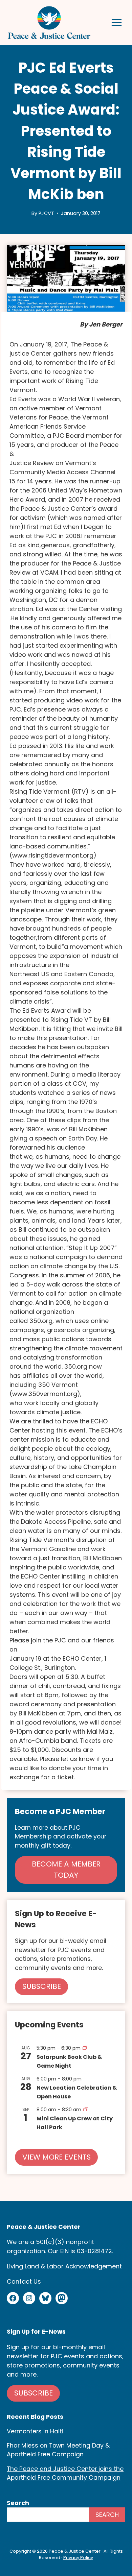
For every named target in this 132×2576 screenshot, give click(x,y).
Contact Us (24, 2281)
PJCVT (46, 213)
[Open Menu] (117, 22)
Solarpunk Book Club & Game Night (69, 2061)
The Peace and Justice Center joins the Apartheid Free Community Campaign (65, 2473)
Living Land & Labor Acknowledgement (64, 2266)
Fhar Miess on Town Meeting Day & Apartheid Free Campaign (58, 2450)
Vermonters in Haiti (35, 2431)
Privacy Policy (78, 2558)
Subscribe (34, 2393)
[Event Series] (85, 2048)
